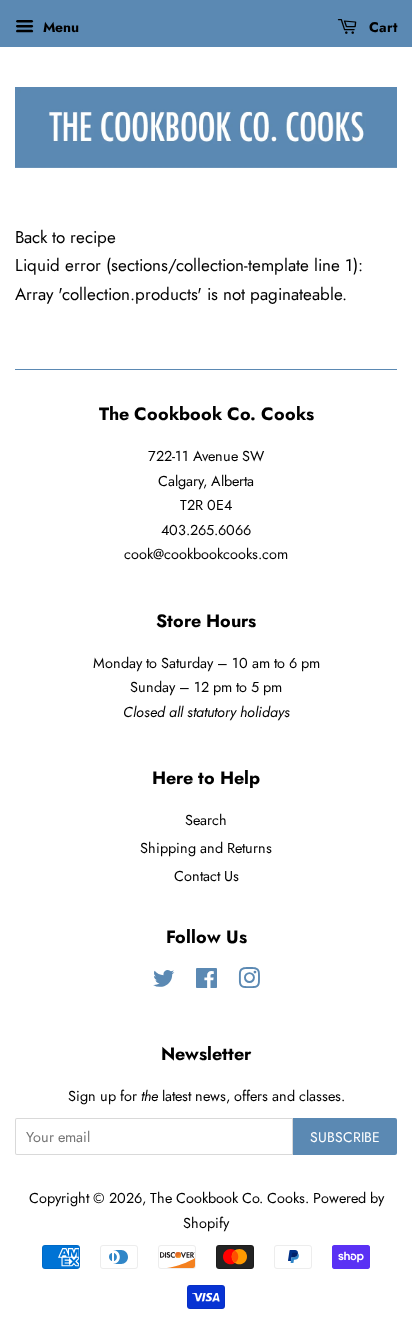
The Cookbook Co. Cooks (227, 1198)
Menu (59, 27)
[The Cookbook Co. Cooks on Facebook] (206, 982)
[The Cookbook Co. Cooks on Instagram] (249, 982)
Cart (381, 27)
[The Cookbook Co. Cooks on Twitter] (164, 982)
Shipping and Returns (206, 848)
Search (206, 820)
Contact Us (206, 876)
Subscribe (345, 1137)
